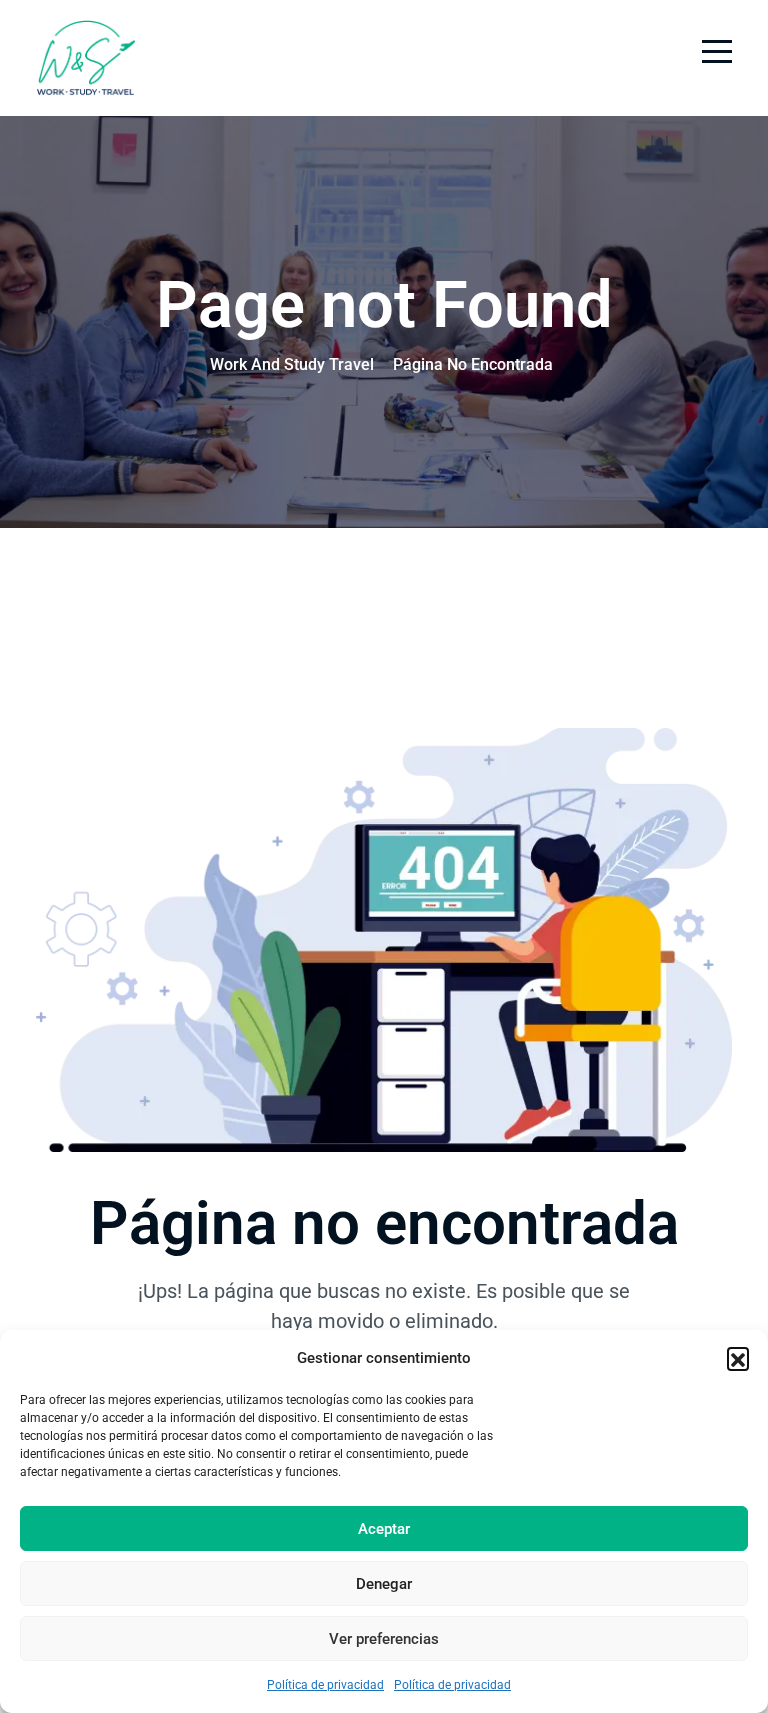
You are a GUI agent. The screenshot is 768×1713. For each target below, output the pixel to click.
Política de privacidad (325, 1685)
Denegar (384, 1584)
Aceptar (384, 1529)
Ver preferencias (384, 1639)
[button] (738, 1358)
